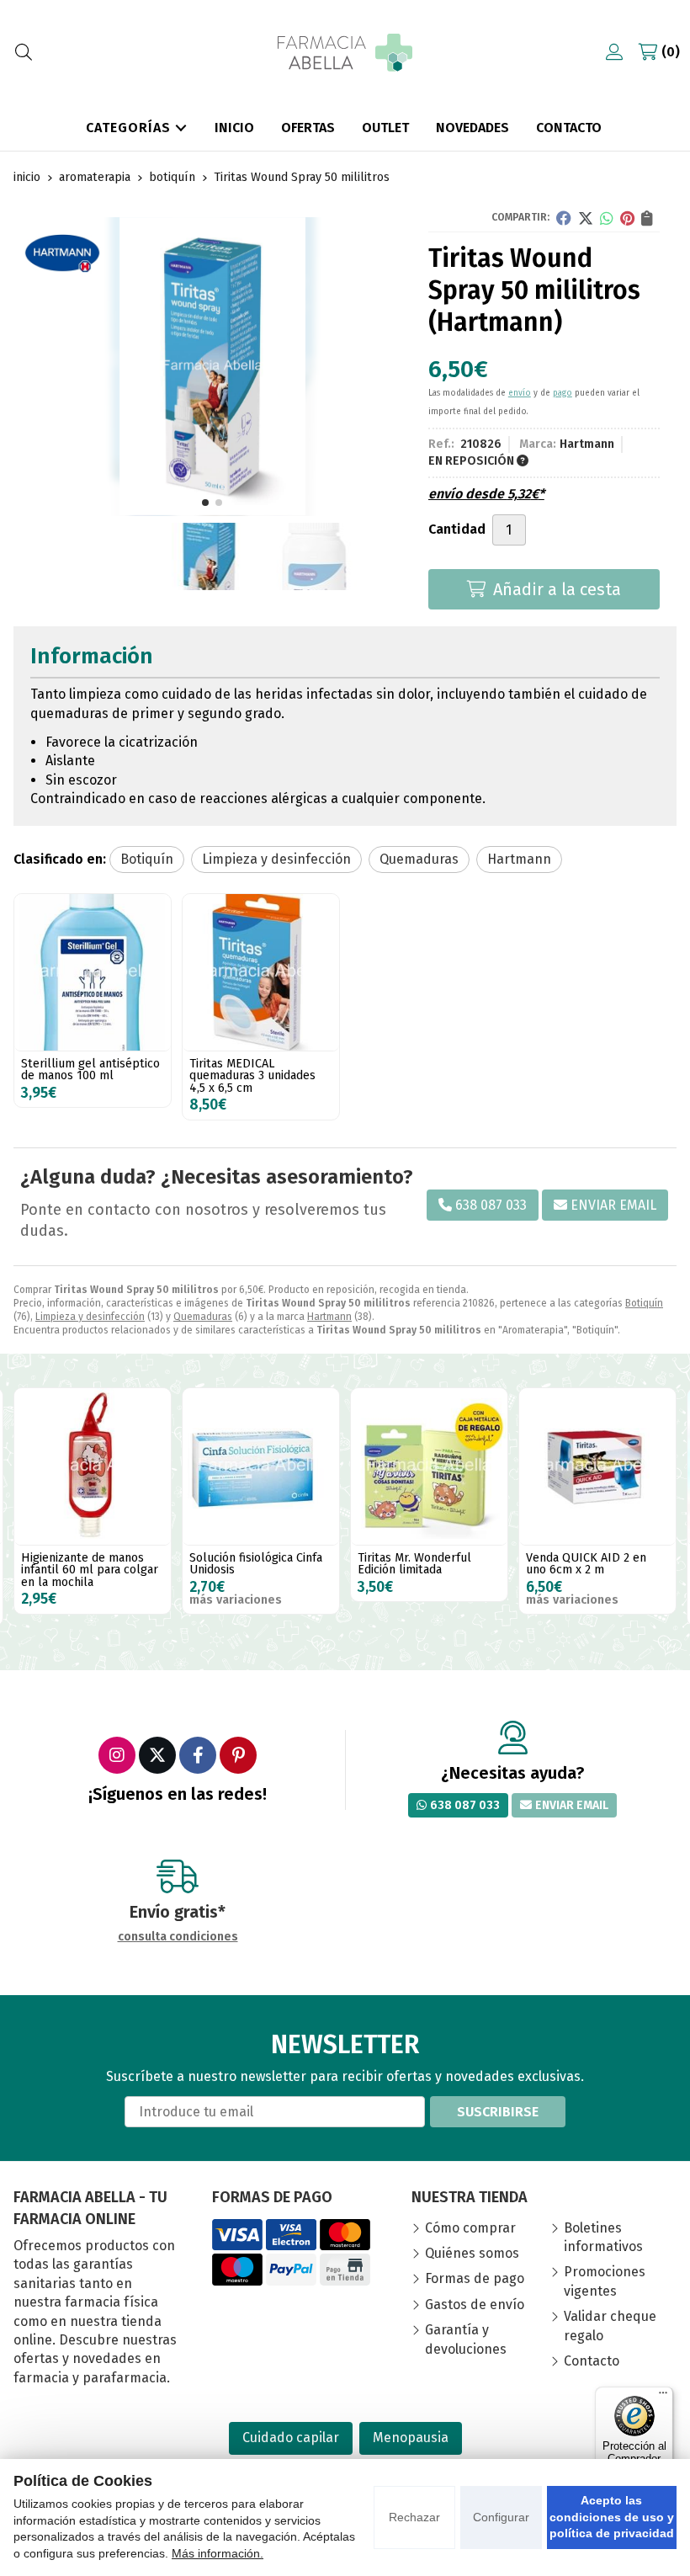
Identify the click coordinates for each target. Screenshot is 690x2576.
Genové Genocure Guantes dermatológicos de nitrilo (592, 1570)
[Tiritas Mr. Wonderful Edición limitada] (261, 1466)
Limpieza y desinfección (90, 1317)
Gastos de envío (475, 2305)
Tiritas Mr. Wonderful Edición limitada (246, 1564)
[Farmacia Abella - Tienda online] (345, 53)
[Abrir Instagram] (117, 1755)
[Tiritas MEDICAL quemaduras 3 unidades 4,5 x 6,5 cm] (261, 972)
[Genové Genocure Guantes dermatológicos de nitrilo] (597, 1466)
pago (563, 393)
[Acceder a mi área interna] (614, 52)
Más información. (218, 2553)
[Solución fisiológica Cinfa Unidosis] (93, 1466)
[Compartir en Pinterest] (627, 218)
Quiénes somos (472, 2253)
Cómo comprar (470, 2228)
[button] (205, 503)
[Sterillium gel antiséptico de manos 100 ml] (93, 972)
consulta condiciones (178, 1937)
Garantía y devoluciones (466, 2339)
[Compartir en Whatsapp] (607, 218)
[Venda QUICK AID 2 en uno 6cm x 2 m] (429, 1466)
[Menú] (663, 2397)
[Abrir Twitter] (157, 1755)
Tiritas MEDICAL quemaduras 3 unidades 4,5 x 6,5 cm (252, 1076)
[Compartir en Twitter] (586, 218)
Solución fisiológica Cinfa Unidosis (88, 1564)
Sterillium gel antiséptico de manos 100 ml (90, 1070)
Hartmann (329, 1317)
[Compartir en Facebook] (564, 218)
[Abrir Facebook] (198, 1755)
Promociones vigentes (605, 2281)
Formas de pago (475, 2278)
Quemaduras (203, 1317)
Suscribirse (498, 2112)
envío (520, 393)
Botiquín (644, 1303)
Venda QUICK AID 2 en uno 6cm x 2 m (418, 1564)
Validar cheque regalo (610, 2326)
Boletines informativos (603, 2237)
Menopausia (411, 2438)
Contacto (592, 2361)
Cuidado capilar (291, 2438)
